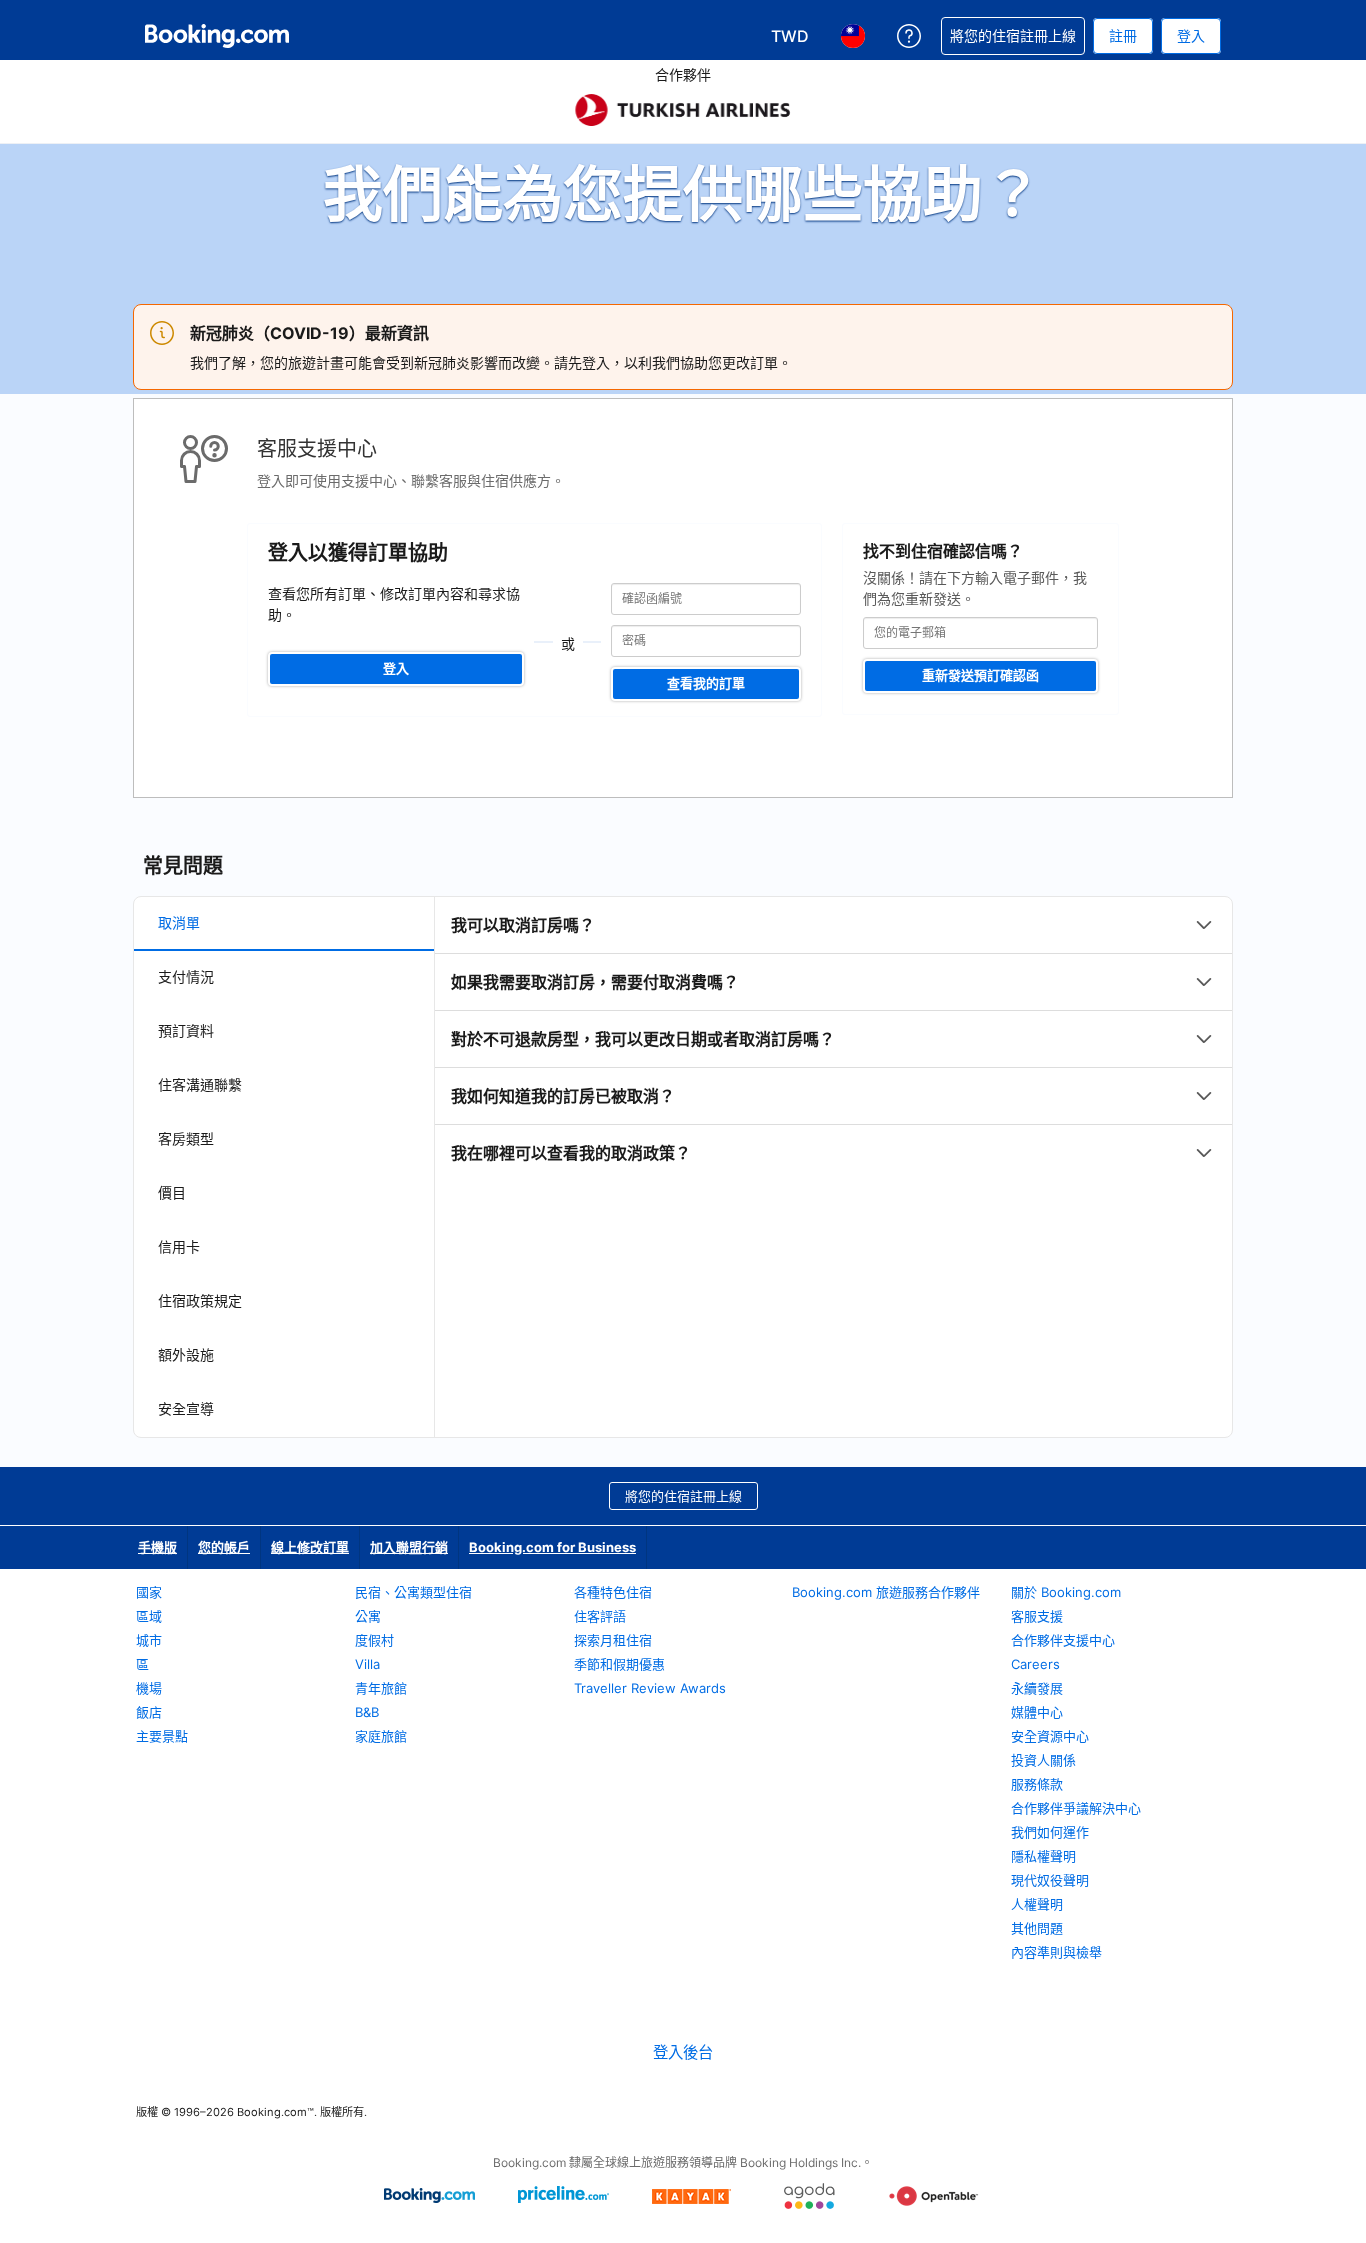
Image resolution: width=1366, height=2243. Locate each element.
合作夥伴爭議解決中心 (1076, 1808)
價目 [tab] (172, 1192)
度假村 (374, 1640)
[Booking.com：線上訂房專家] (217, 36)
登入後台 (683, 2052)
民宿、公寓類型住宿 (413, 1592)
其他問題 (1037, 1928)
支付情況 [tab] (186, 976)
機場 (149, 1688)
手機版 (157, 1547)
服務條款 (1037, 1784)
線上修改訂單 (310, 1547)
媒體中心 (1037, 1712)
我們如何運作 (1050, 1832)
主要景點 (162, 1736)
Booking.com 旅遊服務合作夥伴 (886, 1592)
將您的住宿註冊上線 (683, 1496)
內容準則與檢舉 (1056, 1952)
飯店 (149, 1712)
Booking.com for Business (552, 1547)
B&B (367, 1712)
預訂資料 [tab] (186, 1030)
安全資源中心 (1050, 1736)
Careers (1035, 1664)
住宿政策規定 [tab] (200, 1300)
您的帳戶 (224, 1547)
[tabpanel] (833, 1039)
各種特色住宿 (613, 1592)
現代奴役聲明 (1050, 1880)
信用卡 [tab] (179, 1246)
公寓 (368, 1616)
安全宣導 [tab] (186, 1408)
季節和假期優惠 (619, 1664)
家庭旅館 (381, 1736)
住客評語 (600, 1616)
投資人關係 (1043, 1760)
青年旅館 (381, 1688)
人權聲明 (1037, 1904)
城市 (149, 1640)
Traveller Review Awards (650, 1688)
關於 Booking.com (1066, 1592)
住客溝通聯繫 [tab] (200, 1084)
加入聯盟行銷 (409, 1547)
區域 (149, 1616)
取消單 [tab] (179, 922)
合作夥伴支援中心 (1063, 1640)
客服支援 (1037, 1616)
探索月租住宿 (613, 1640)
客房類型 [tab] (186, 1138)
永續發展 (1037, 1688)
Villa (367, 1664)
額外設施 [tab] (186, 1354)
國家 (149, 1592)
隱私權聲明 (1043, 1856)
